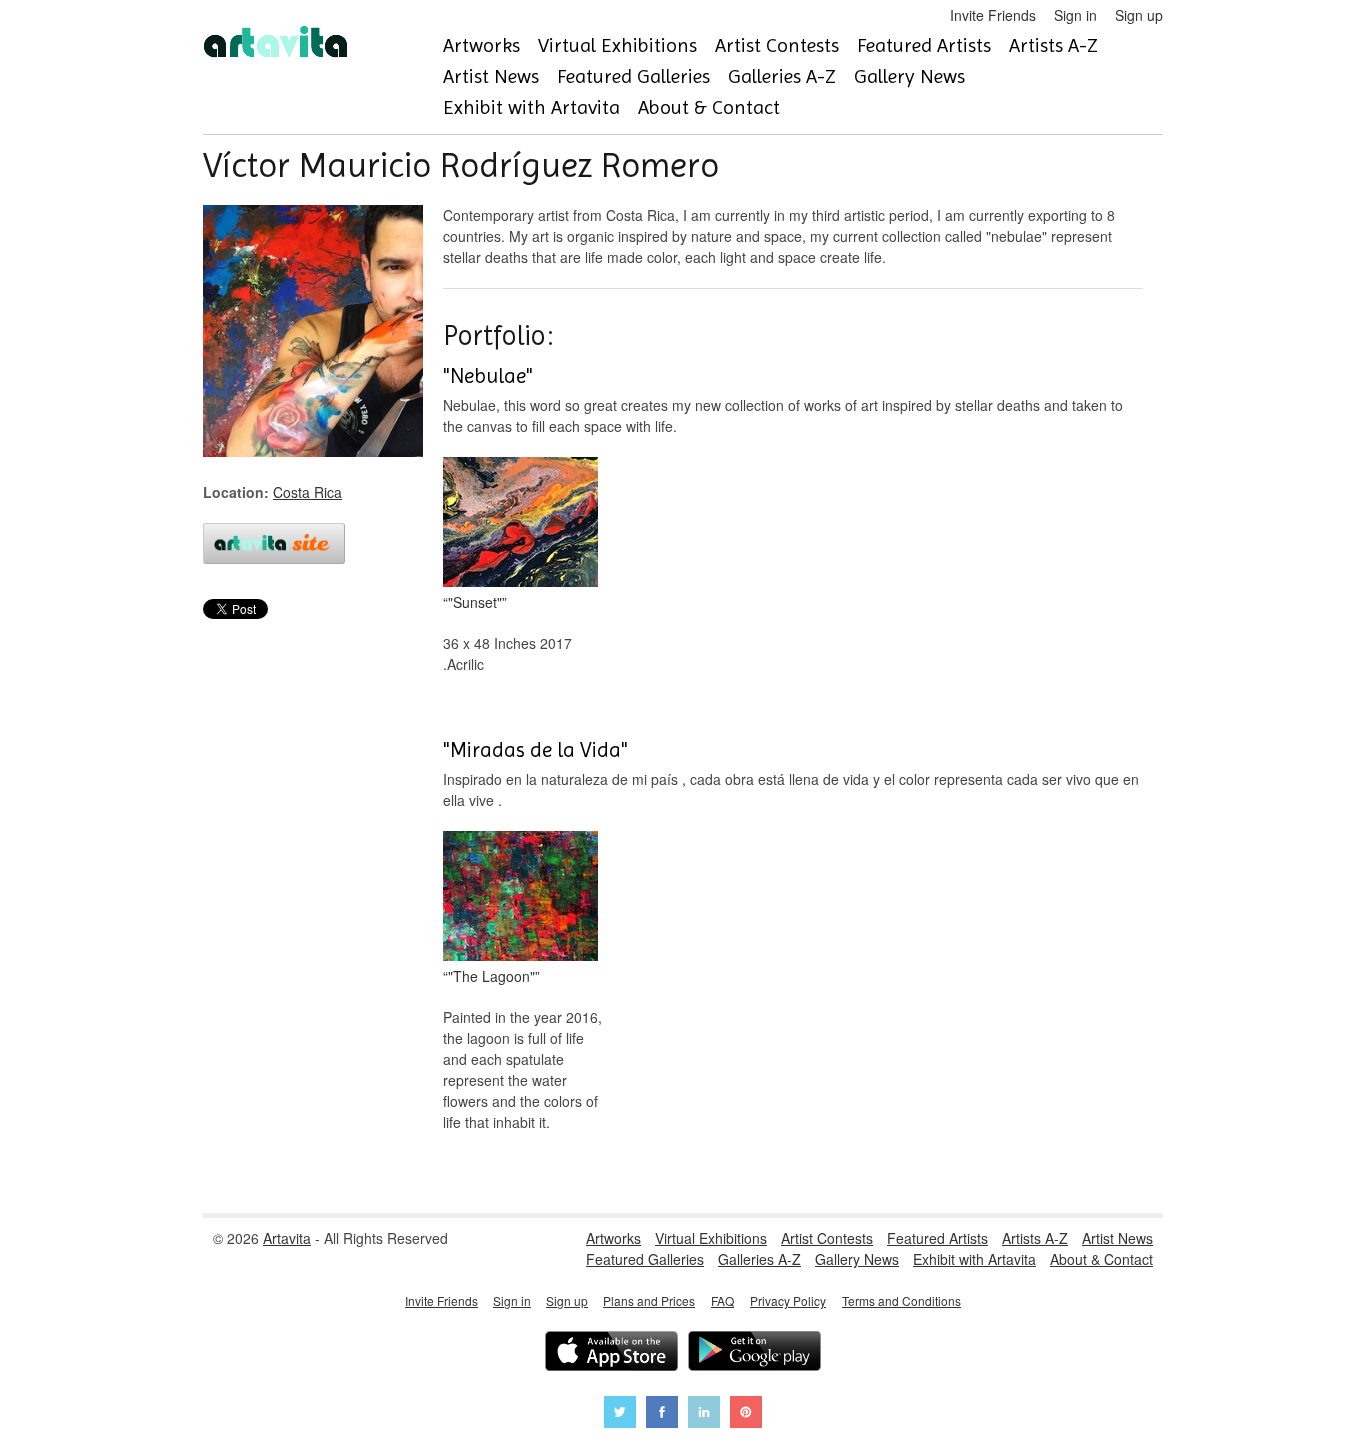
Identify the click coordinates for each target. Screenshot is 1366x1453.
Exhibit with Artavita (531, 107)
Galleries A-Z (782, 76)
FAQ (722, 1300)
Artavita (287, 1238)
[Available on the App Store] (611, 1353)
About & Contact (709, 107)
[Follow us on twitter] (620, 1414)
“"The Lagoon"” (491, 976)
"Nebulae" (488, 376)
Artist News (491, 76)
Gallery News (909, 76)
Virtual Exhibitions (617, 45)
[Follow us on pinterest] (746, 1414)
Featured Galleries (633, 76)
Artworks (481, 45)
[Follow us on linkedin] (704, 1414)
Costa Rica (307, 492)
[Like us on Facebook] (662, 1414)
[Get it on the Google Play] (754, 1353)
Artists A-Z (1053, 45)
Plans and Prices (649, 1300)
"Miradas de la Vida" (535, 750)
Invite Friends (993, 15)
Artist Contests (777, 45)
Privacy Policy (788, 1300)
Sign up (1139, 15)
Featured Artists (924, 45)
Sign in (1075, 15)
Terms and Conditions (901, 1300)
